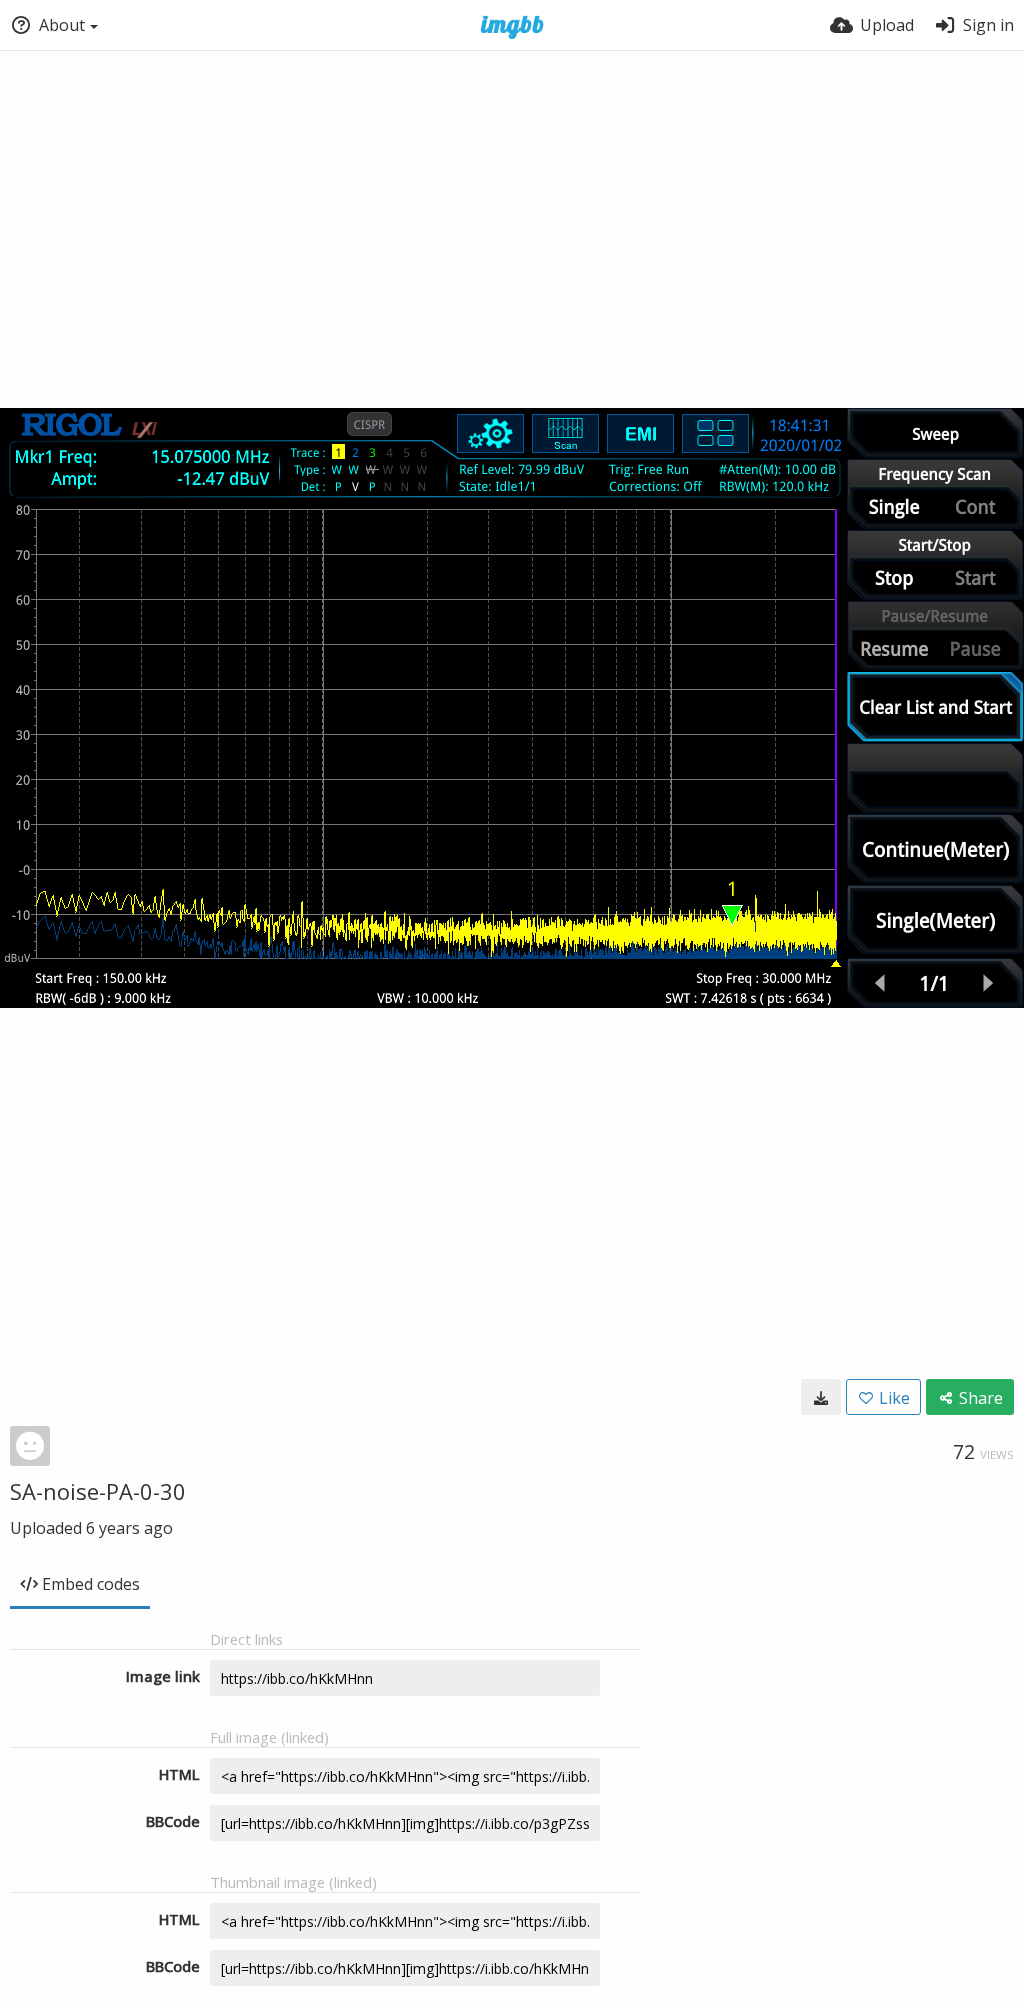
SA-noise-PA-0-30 (98, 1491)
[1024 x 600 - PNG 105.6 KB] (821, 1397)
